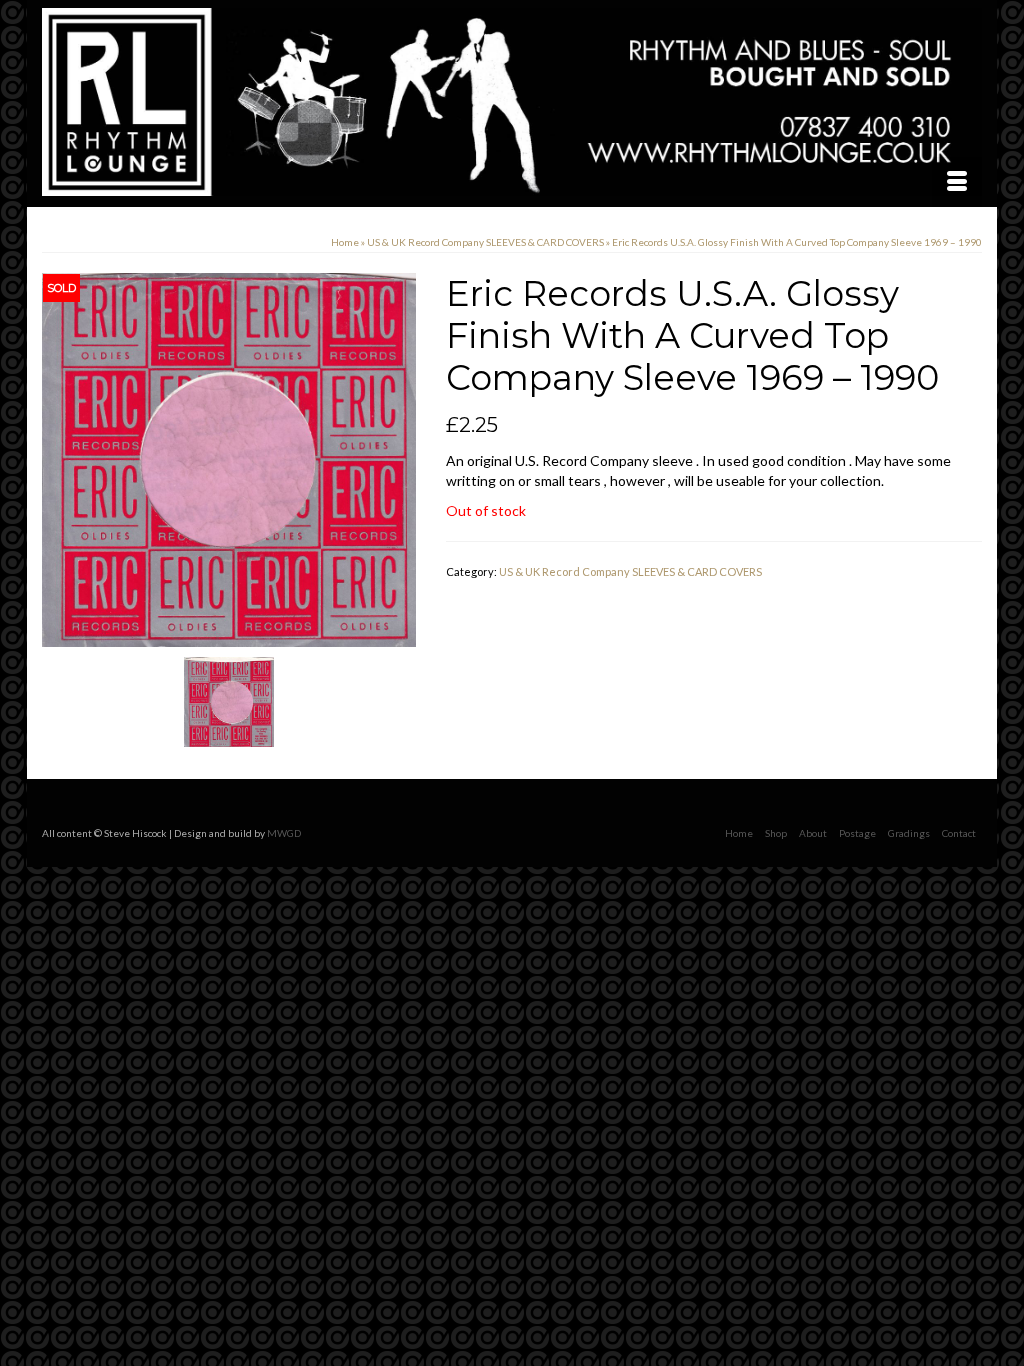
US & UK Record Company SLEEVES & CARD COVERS (630, 571)
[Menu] (957, 182)
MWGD (284, 833)
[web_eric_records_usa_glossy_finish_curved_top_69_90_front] (229, 458)
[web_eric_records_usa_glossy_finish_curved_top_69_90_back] (229, 700)
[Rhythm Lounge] (512, 102)
